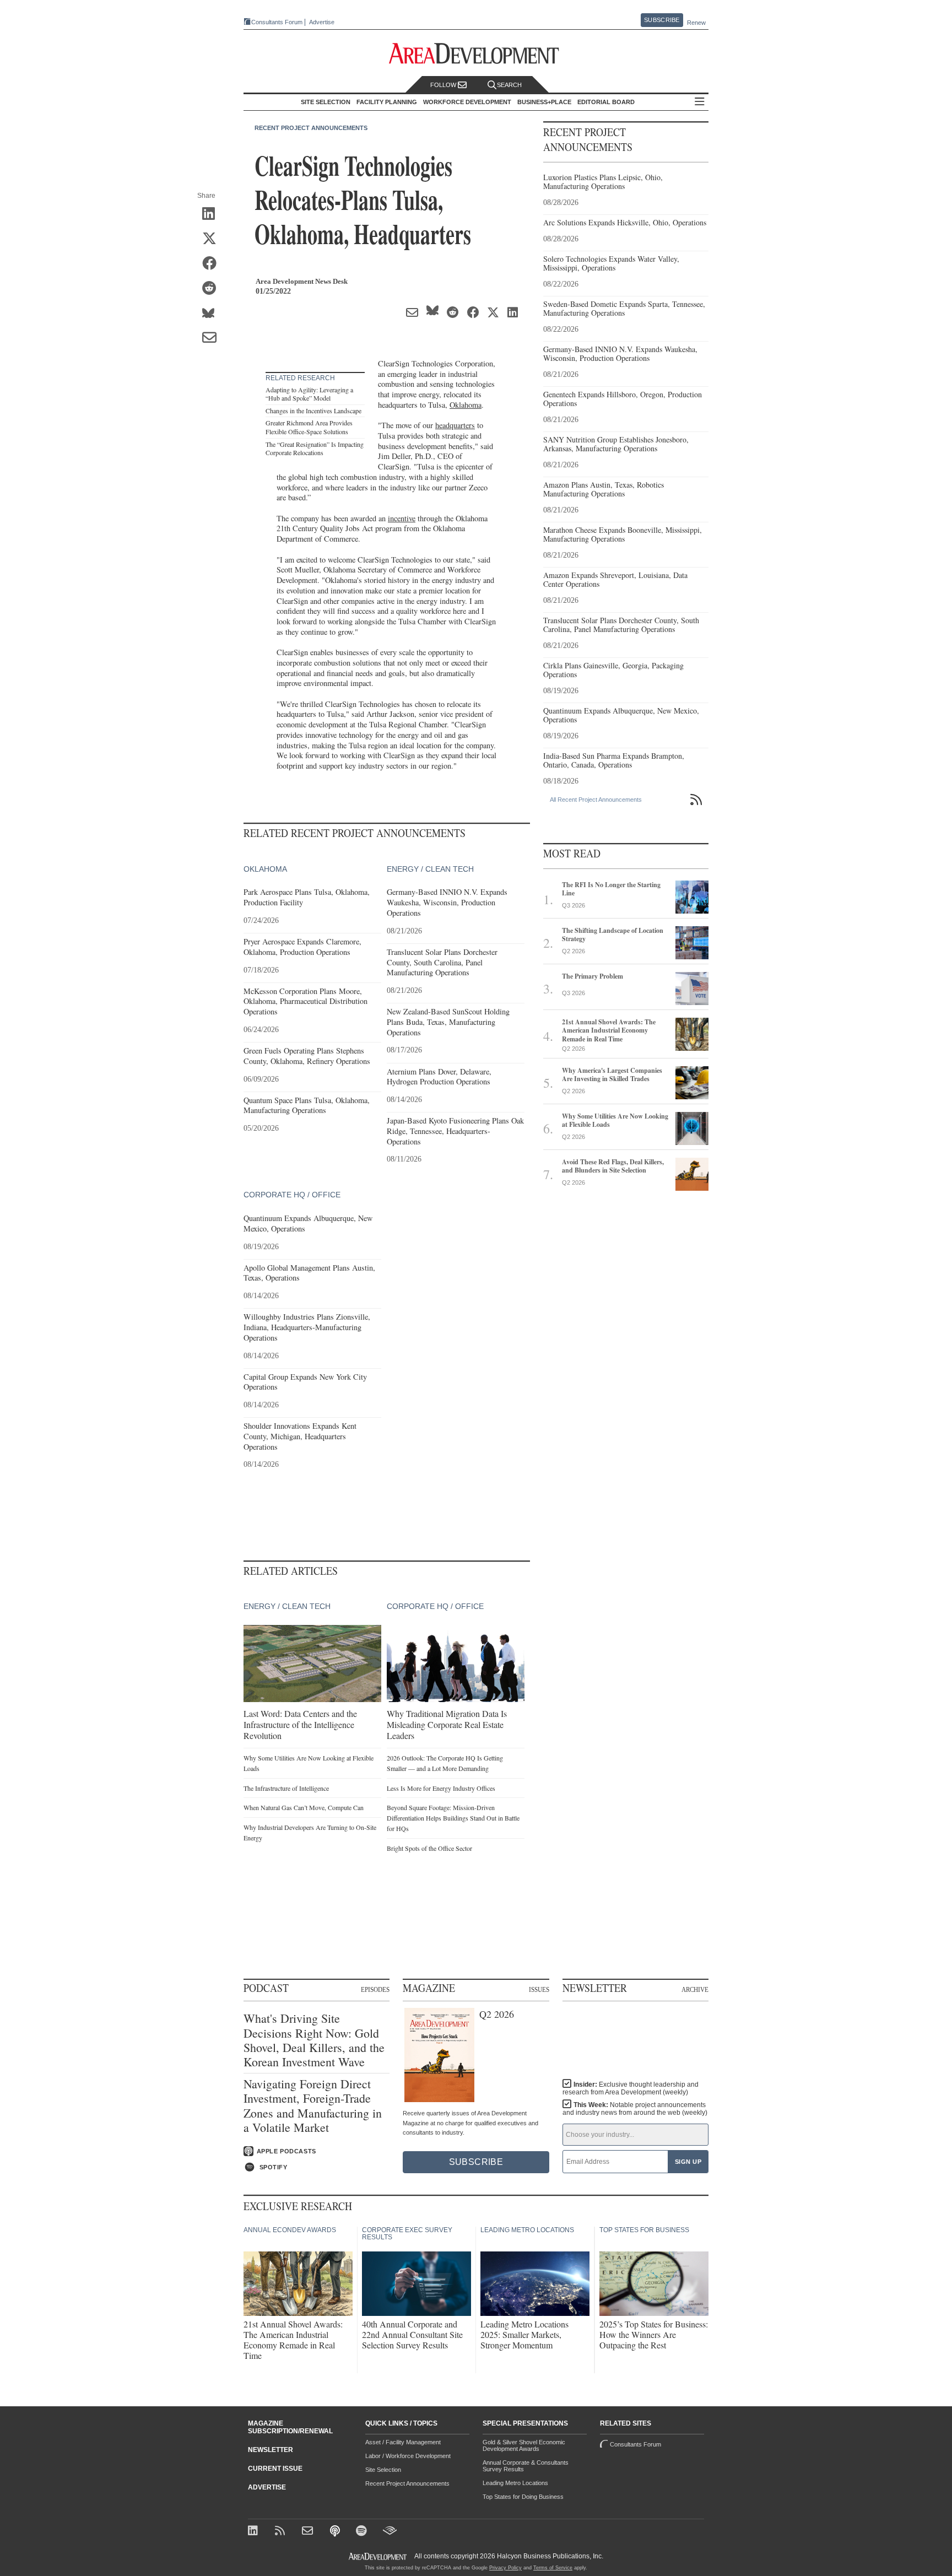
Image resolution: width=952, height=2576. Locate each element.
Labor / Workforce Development (408, 2456)
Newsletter (271, 2450)
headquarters (455, 425)
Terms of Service (553, 2568)
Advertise (322, 22)
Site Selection (383, 2470)
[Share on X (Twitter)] (213, 239)
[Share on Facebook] (213, 264)
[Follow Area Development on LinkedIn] (255, 2532)
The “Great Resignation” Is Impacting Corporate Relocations (315, 449)
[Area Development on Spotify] (363, 2532)
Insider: (631, 2088)
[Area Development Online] (378, 2556)
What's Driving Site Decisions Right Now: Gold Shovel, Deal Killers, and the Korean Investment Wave (314, 2040)
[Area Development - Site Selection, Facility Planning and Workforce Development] (476, 54)
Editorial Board (606, 102)
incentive (402, 518)
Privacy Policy (505, 2568)
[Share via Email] (213, 338)
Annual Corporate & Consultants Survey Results (526, 2466)
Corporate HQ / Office (292, 1195)
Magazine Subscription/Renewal (290, 2427)
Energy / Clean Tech (430, 869)
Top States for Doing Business (523, 2497)
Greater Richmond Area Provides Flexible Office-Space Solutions (309, 427)
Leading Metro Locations (515, 2483)
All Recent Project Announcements (596, 800)
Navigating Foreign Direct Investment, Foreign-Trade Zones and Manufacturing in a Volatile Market (313, 2106)
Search (509, 85)
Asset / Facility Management (403, 2442)
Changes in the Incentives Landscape (313, 411)
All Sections (700, 102)
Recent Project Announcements (311, 128)
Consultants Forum (277, 22)
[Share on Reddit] (213, 289)
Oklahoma (466, 405)
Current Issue (275, 2469)
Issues (539, 1989)
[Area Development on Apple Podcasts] (336, 2532)
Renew (696, 23)
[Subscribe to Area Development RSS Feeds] (282, 2532)
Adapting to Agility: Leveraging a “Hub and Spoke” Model (309, 394)
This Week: (635, 2109)
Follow (444, 85)
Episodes (375, 1989)
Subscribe (662, 20)
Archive (695, 1989)
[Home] (309, 2532)
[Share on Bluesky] (213, 314)
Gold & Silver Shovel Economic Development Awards (524, 2445)
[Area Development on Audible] (390, 2532)
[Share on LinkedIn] (213, 214)
